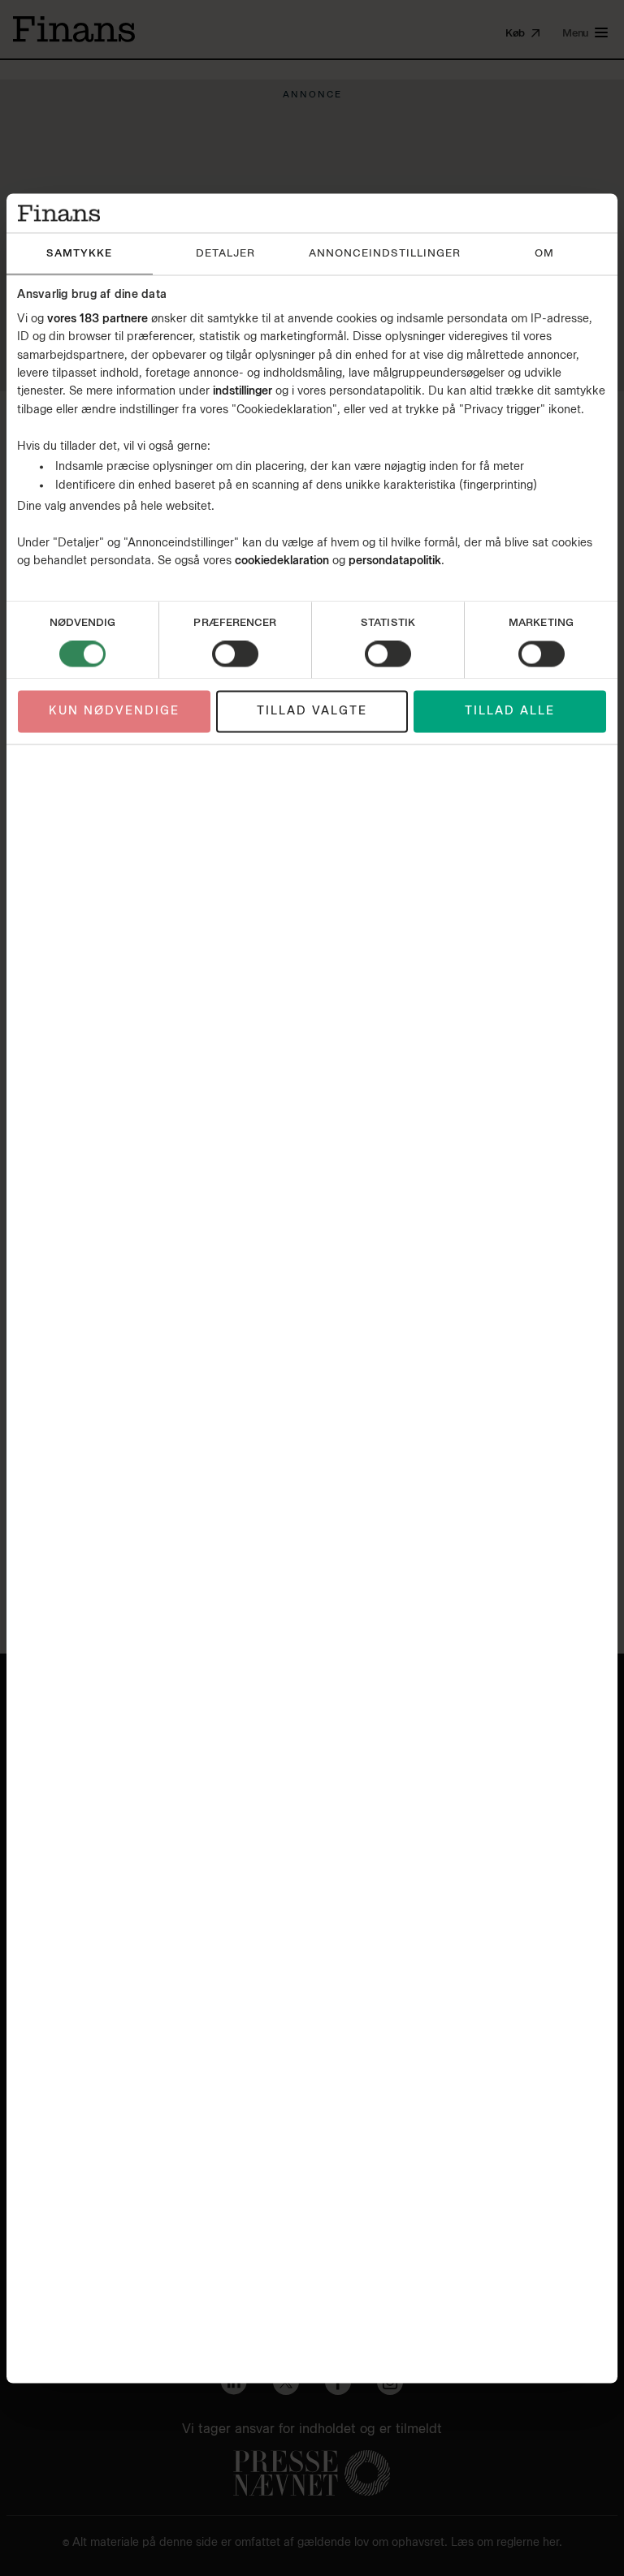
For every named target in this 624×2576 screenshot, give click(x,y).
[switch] (235, 654)
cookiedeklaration (284, 561)
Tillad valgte (312, 712)
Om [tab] (544, 254)
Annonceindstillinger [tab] (385, 254)
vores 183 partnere (97, 319)
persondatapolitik (395, 561)
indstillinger (243, 392)
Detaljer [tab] (225, 254)
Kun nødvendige (114, 712)
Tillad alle (510, 712)
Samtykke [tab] (79, 254)
